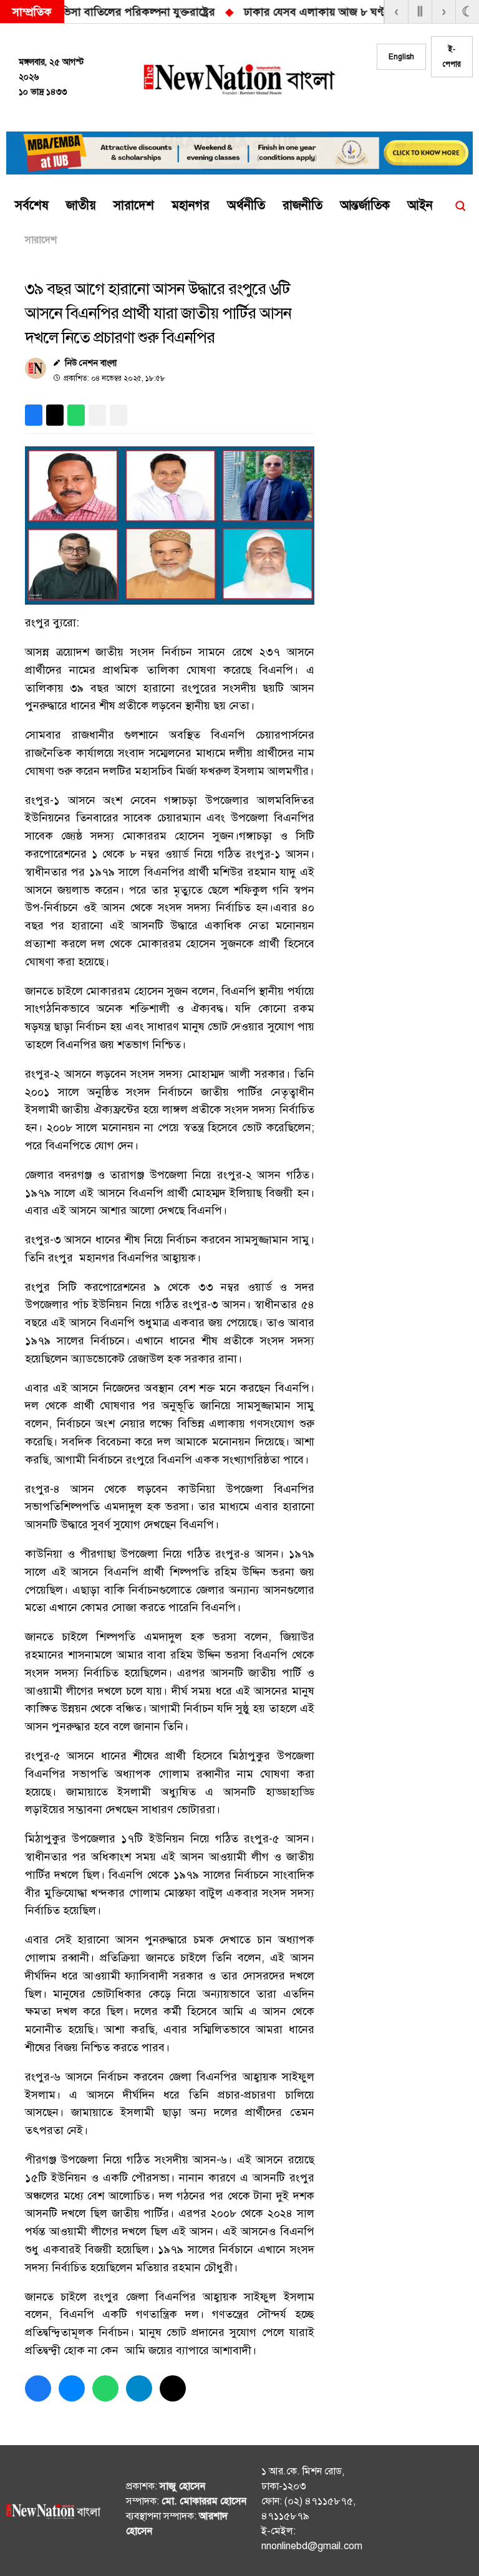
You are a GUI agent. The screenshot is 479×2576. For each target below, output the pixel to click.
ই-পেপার (452, 57)
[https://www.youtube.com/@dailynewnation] (459, 2513)
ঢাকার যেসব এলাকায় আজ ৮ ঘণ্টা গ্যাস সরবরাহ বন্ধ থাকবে (339, 12)
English (401, 57)
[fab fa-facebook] (406, 100)
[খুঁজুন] (460, 206)
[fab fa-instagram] (431, 100)
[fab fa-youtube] (456, 100)
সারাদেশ (41, 240)
